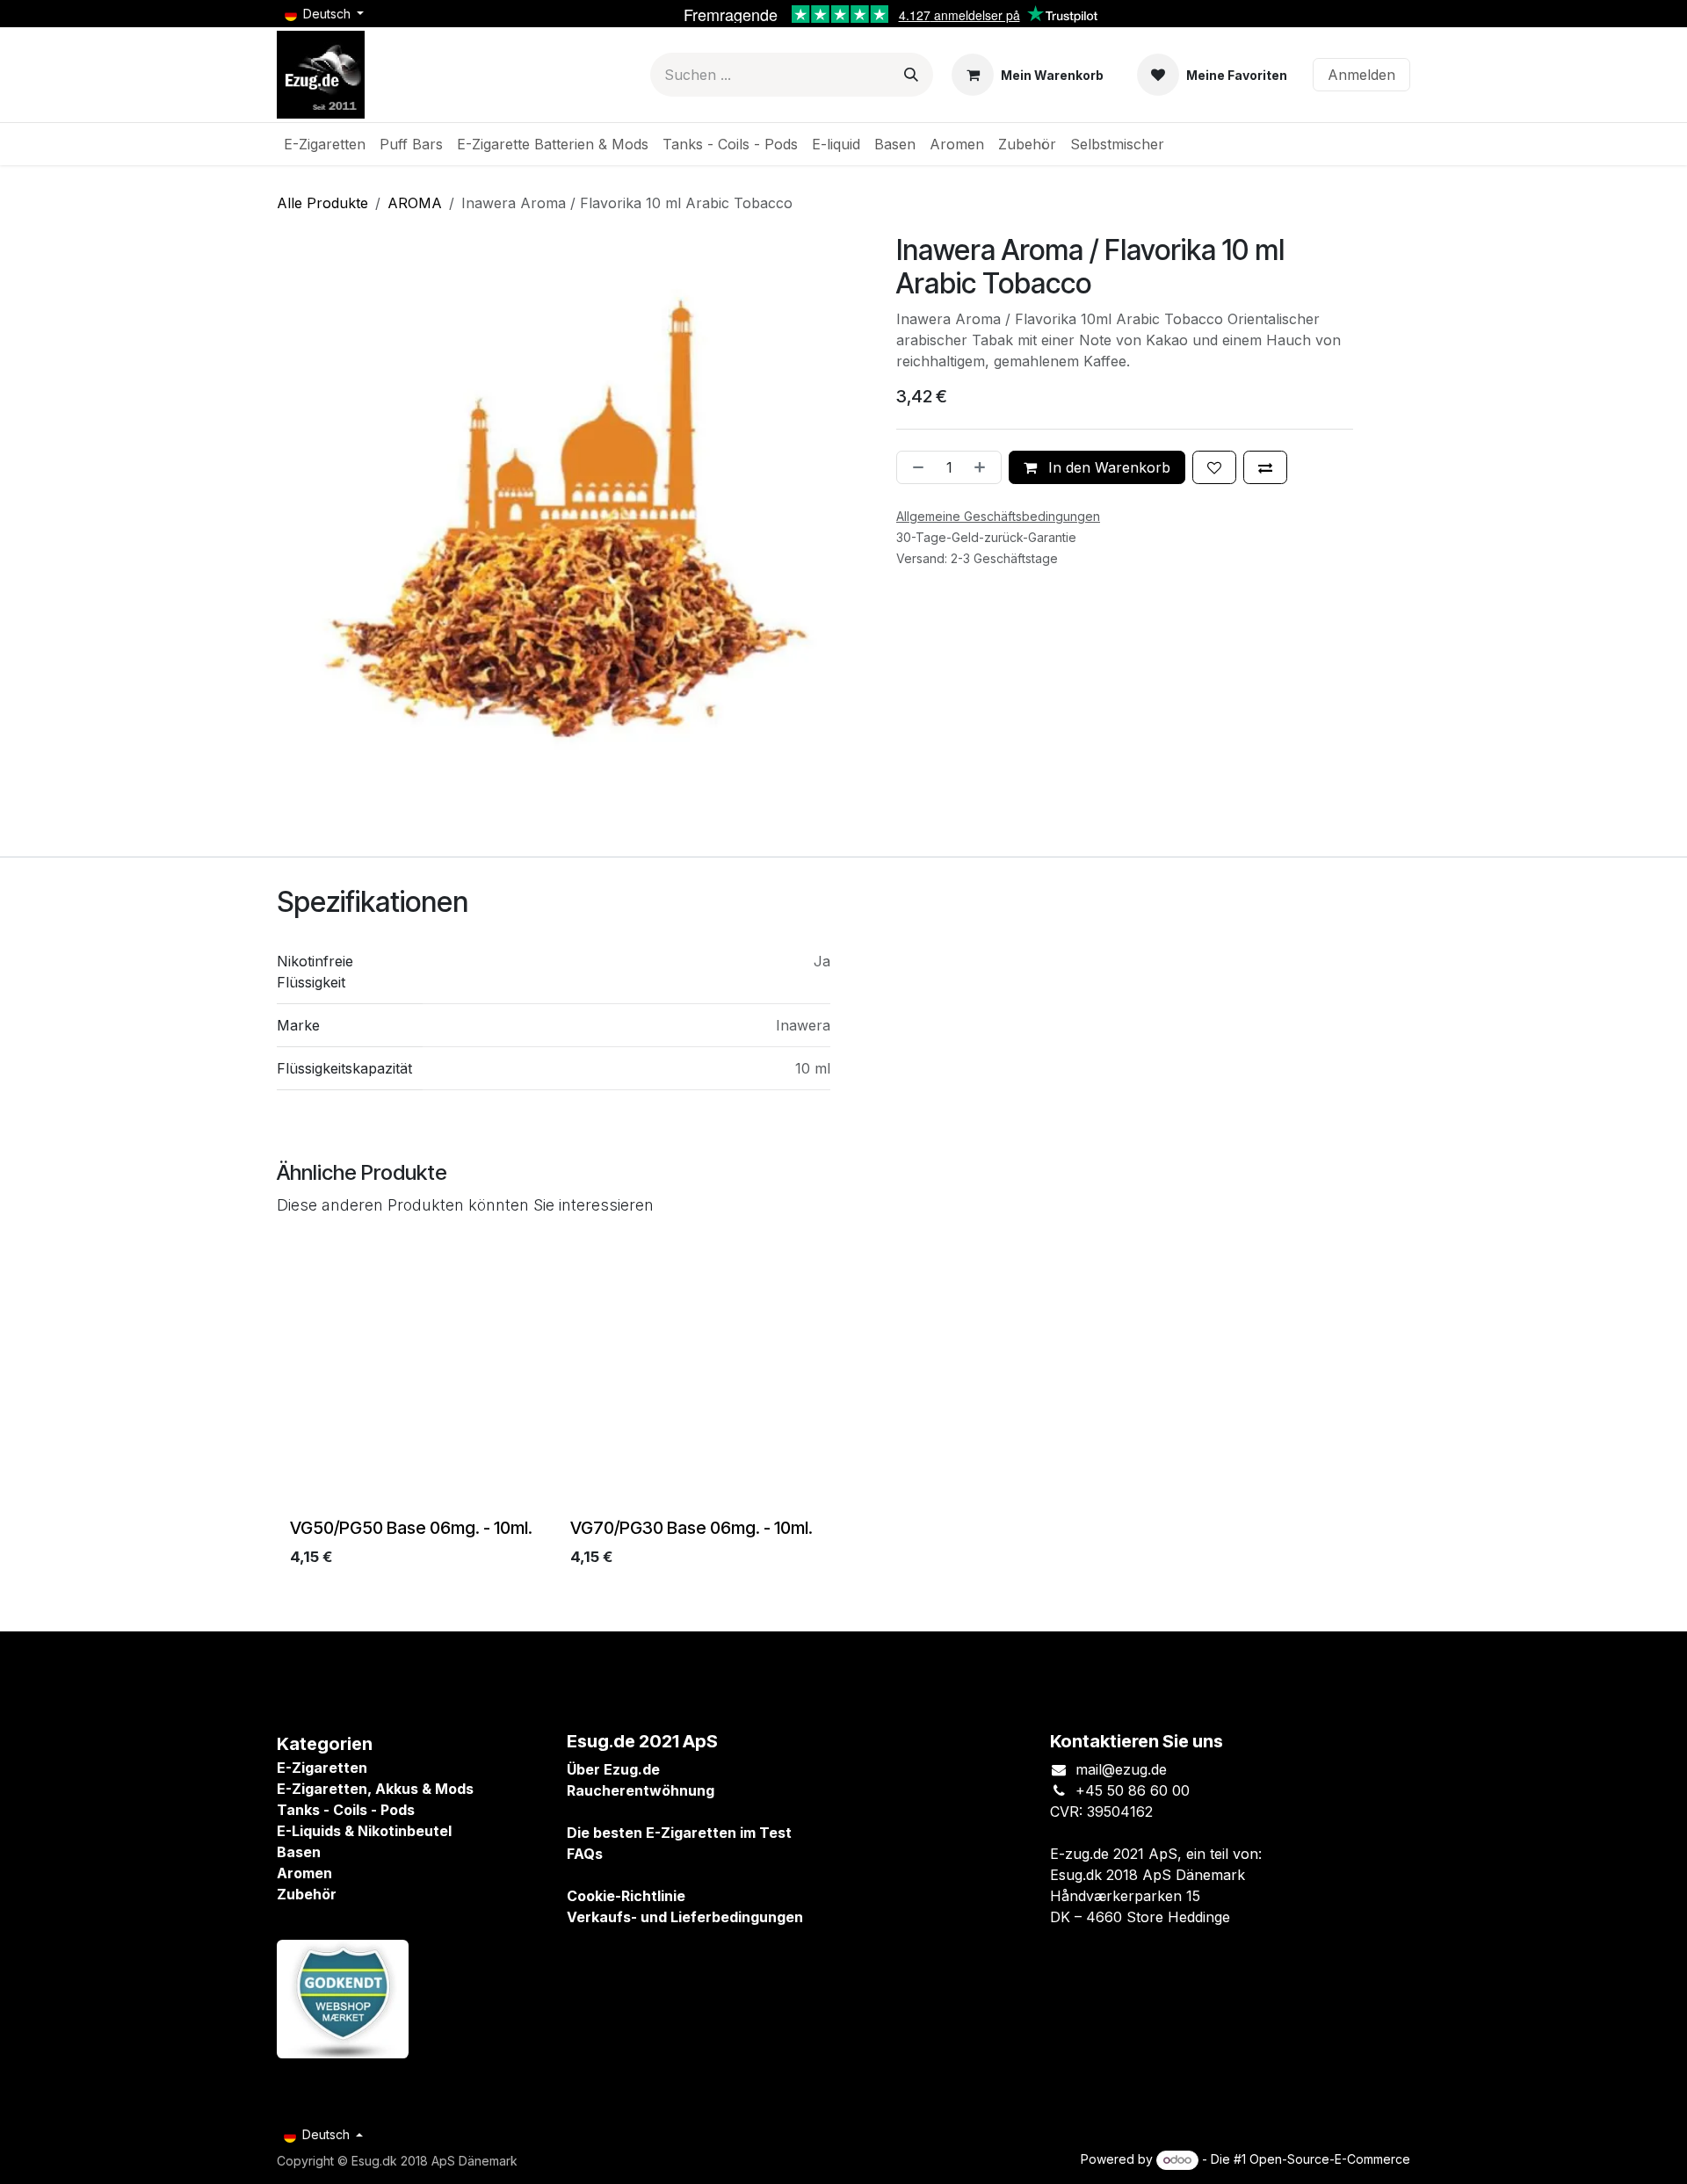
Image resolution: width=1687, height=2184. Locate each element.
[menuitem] (325, 144)
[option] (843, 1410)
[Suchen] (911, 75)
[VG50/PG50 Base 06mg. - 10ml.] (423, 1378)
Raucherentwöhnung (641, 1790)
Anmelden (1361, 75)
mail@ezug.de (1121, 1769)
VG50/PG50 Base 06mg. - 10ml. (411, 1528)
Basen (299, 1852)
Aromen (304, 1873)
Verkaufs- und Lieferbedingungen (685, 1917)
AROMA (415, 203)
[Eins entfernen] (915, 467)
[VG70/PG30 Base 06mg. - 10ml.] (703, 1378)
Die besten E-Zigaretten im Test (679, 1833)
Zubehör (307, 1894)
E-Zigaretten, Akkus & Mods (375, 1789)
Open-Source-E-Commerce (1330, 2159)
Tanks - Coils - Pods (346, 1810)
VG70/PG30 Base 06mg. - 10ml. (691, 1528)
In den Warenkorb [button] (1107, 467)
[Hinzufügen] (983, 467)
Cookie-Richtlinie (626, 1896)
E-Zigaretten (322, 1768)
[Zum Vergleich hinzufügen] (1265, 467)
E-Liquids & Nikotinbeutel (364, 1831)
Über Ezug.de (613, 1769)
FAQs (585, 1854)
